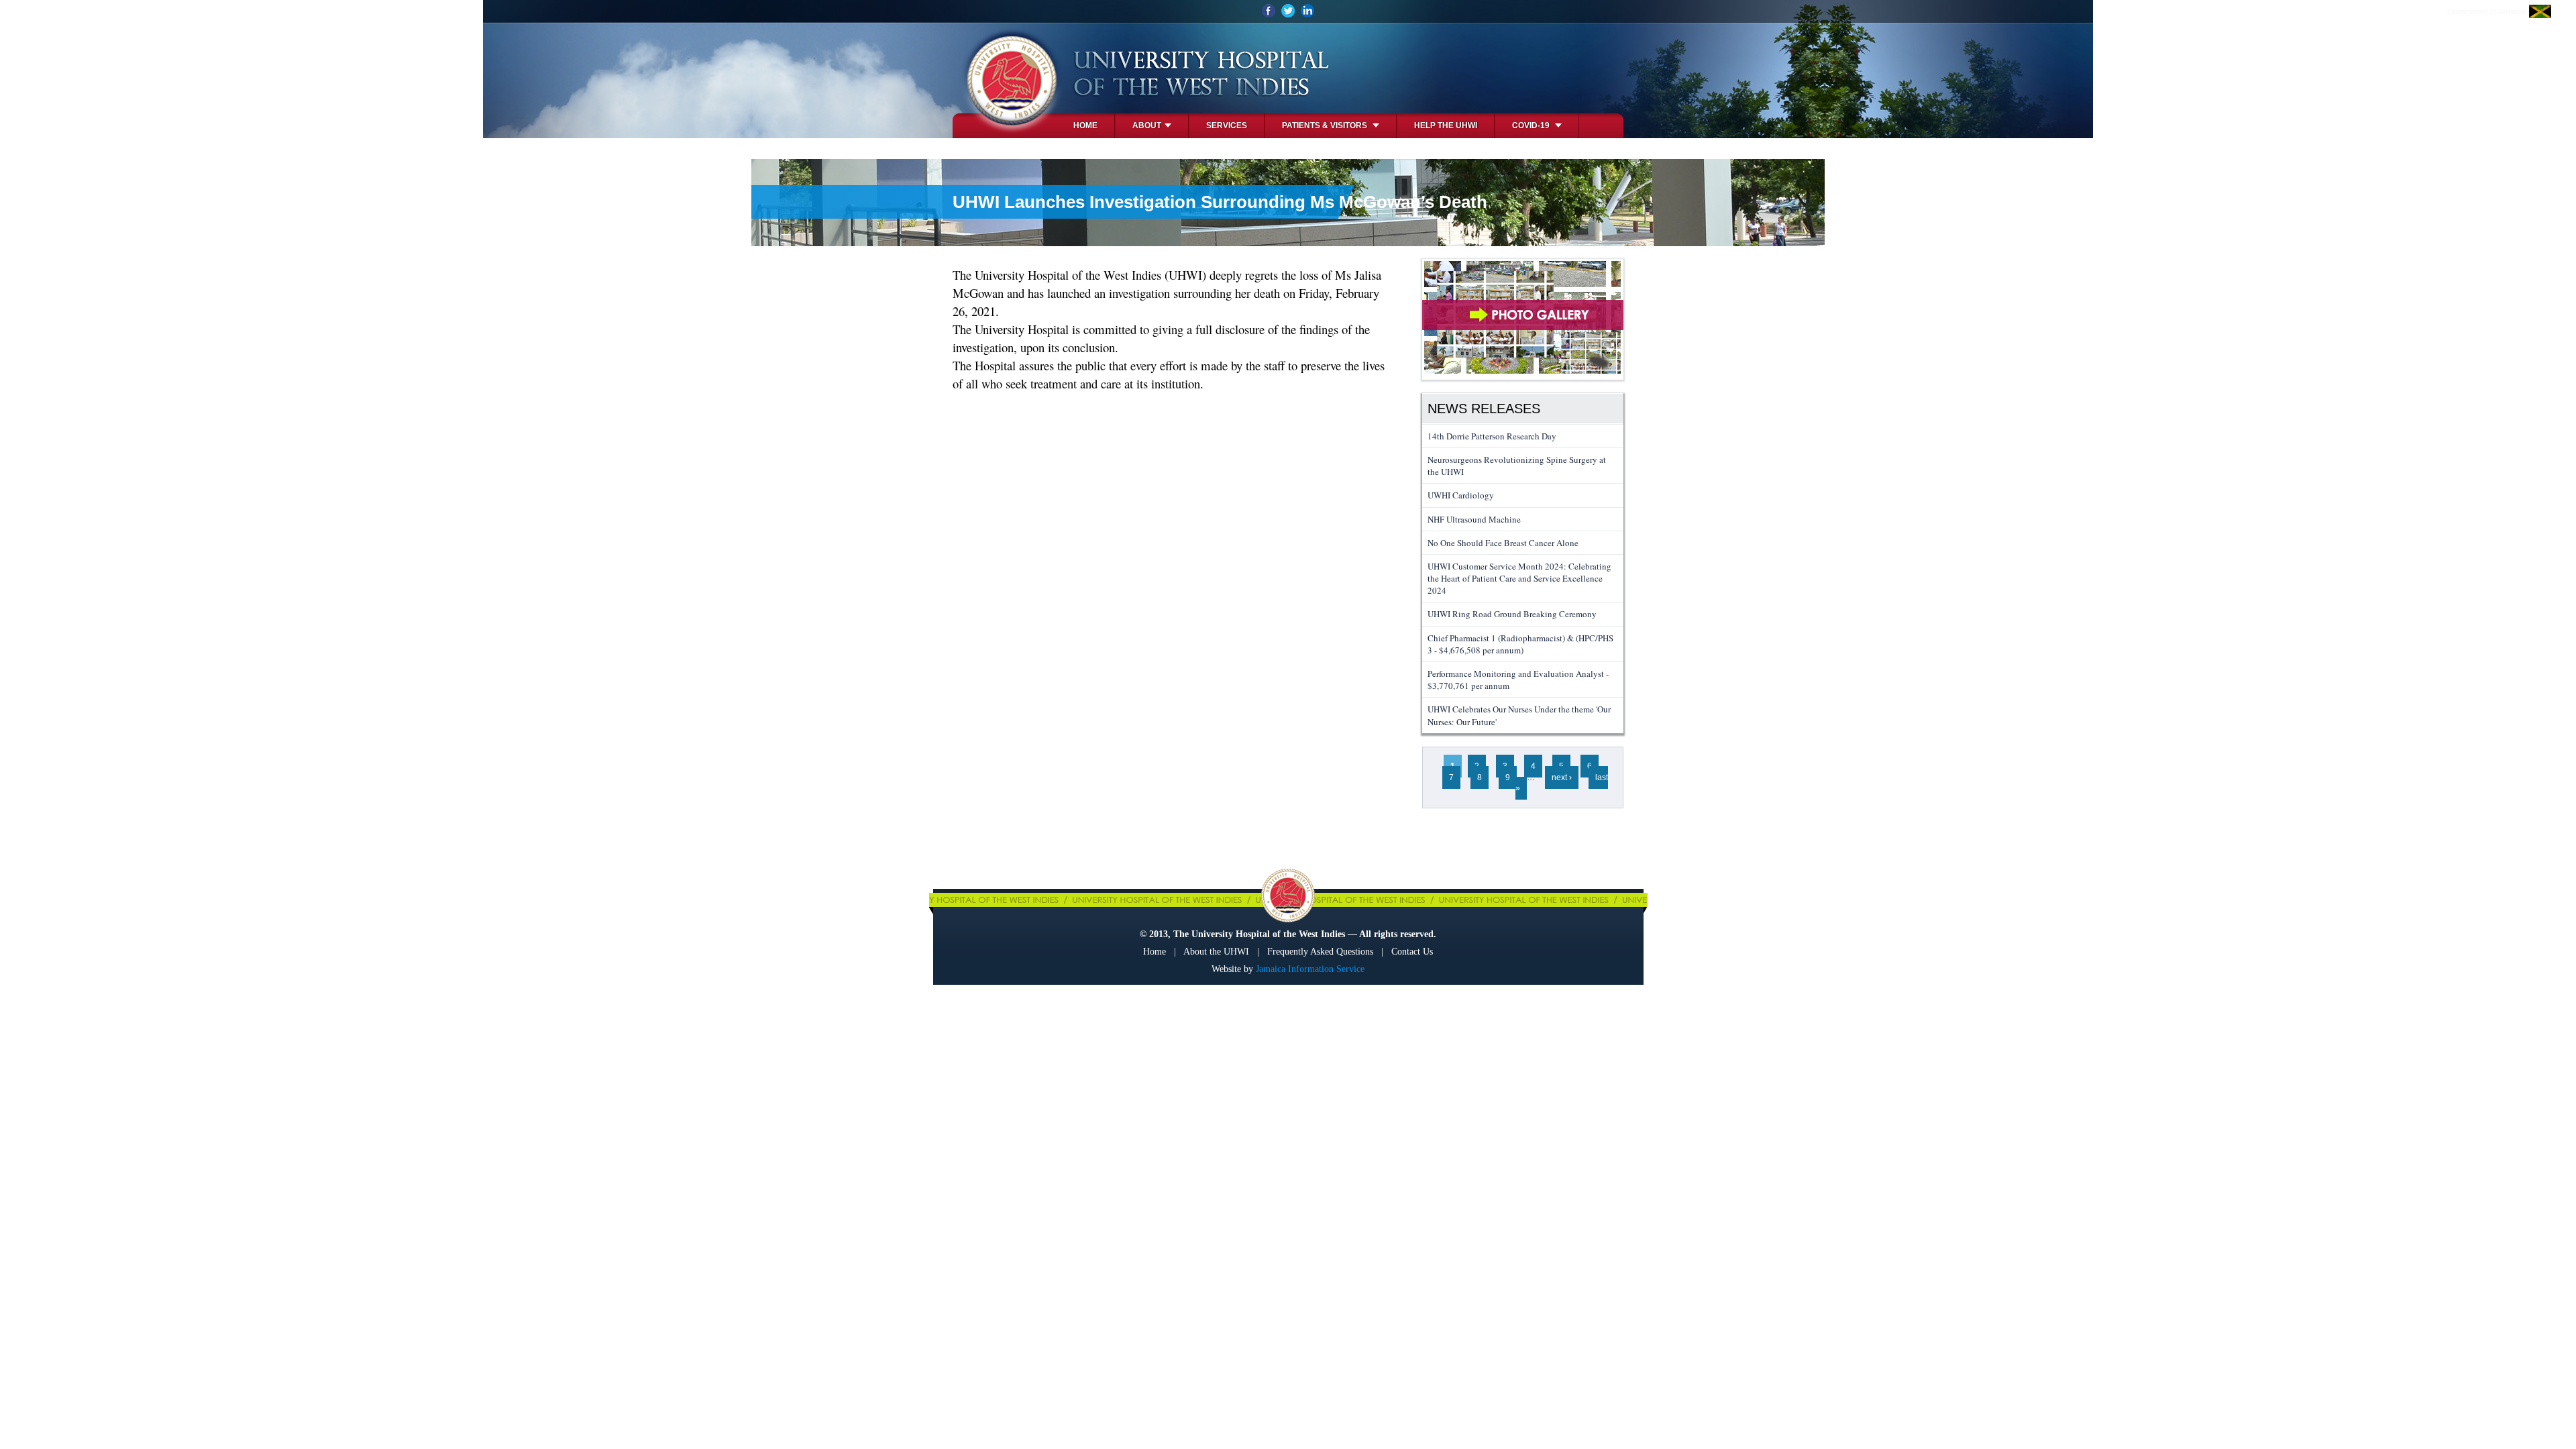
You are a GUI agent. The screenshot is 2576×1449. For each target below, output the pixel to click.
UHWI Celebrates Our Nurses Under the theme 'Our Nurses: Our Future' (1519, 715)
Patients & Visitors (1326, 125)
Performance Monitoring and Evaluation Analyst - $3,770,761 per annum (1518, 680)
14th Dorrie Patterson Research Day (1492, 436)
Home (1085, 125)
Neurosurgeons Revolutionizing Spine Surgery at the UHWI (1517, 466)
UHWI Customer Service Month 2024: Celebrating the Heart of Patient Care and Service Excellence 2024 (1519, 578)
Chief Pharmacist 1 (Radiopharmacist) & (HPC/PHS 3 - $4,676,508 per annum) (1520, 644)
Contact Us (1412, 952)
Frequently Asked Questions (1320, 952)
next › (1562, 777)
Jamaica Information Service (1310, 969)
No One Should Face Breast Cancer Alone (1503, 543)
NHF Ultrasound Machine (1474, 519)
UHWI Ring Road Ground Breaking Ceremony (1512, 614)
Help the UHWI (1446, 125)
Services (1227, 125)
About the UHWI (1216, 952)
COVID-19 (1532, 125)
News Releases (1484, 409)
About (1147, 125)
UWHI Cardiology (1461, 495)
